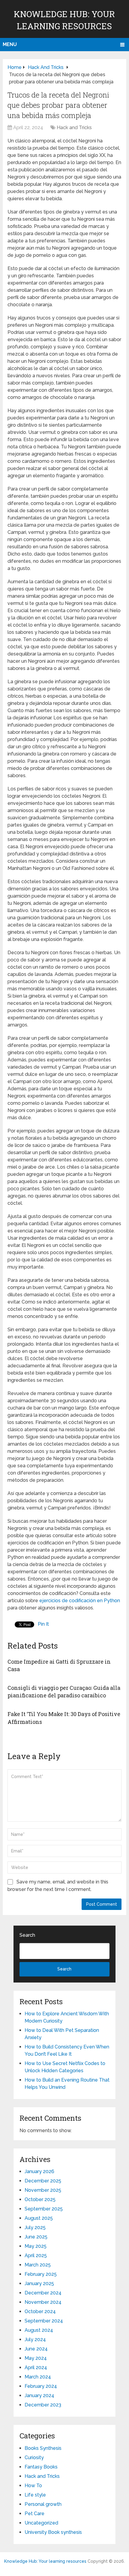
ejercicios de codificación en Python (80, 1601)
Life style (35, 2495)
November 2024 (43, 2302)
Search (27, 1935)
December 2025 (43, 2181)
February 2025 (41, 2274)
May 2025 (36, 2246)
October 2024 (40, 2311)
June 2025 (36, 2237)
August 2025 (39, 2218)
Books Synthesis (43, 2448)
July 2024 (35, 2339)
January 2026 (39, 2171)
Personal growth (43, 2504)
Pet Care (34, 2514)
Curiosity (34, 2458)
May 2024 (36, 2358)
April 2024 (36, 2367)
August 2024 (39, 2330)
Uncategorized (41, 2523)
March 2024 (38, 2377)
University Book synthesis (53, 2532)
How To (33, 2486)
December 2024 (43, 2293)
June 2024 (36, 2349)
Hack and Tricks (74, 128)
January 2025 (39, 2283)
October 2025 (40, 2199)
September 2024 (44, 2321)
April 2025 (36, 2255)
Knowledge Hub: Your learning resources (45, 2561)
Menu (10, 44)
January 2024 (39, 2395)
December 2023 (43, 2405)
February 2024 (41, 2386)
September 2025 (44, 2209)
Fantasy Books (41, 2467)
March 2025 (38, 2265)
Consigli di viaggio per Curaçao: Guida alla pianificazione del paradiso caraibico (64, 1691)
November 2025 (43, 2190)
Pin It (43, 1624)
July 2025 (35, 2227)
